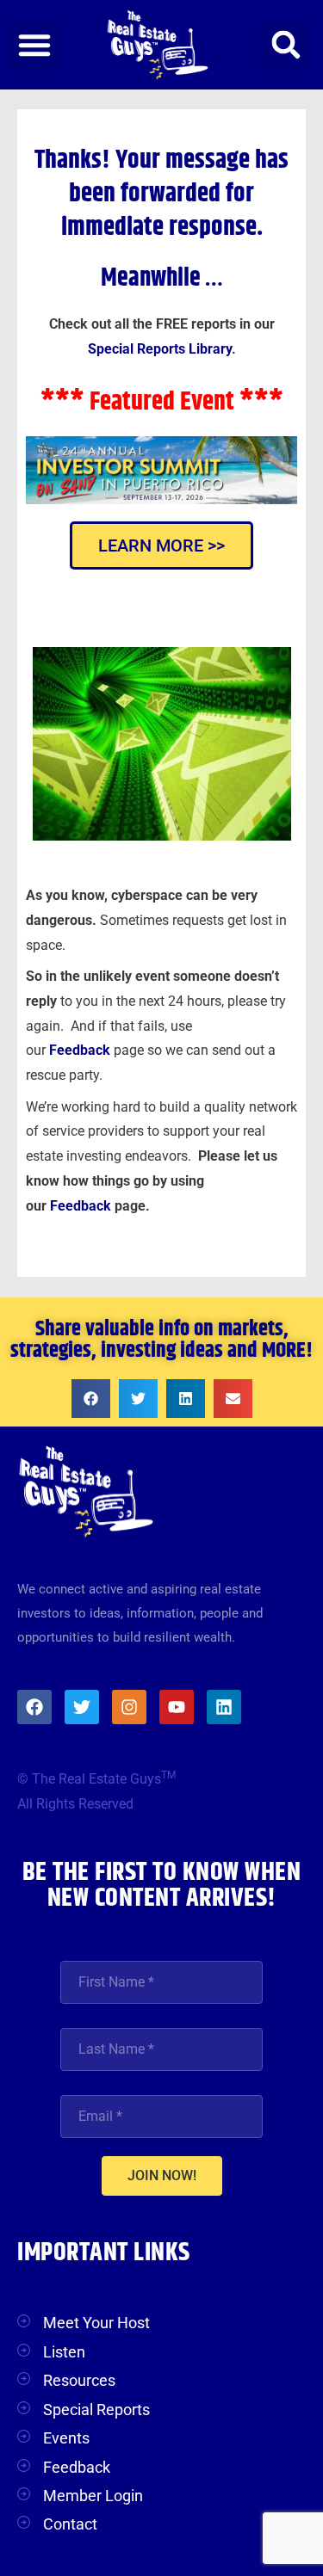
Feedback (82, 1206)
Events (66, 2438)
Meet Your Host (96, 2323)
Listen (64, 2352)
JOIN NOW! (162, 2175)
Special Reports (96, 2410)
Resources (79, 2380)
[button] (34, 45)
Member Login (93, 2496)
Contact (70, 2524)
